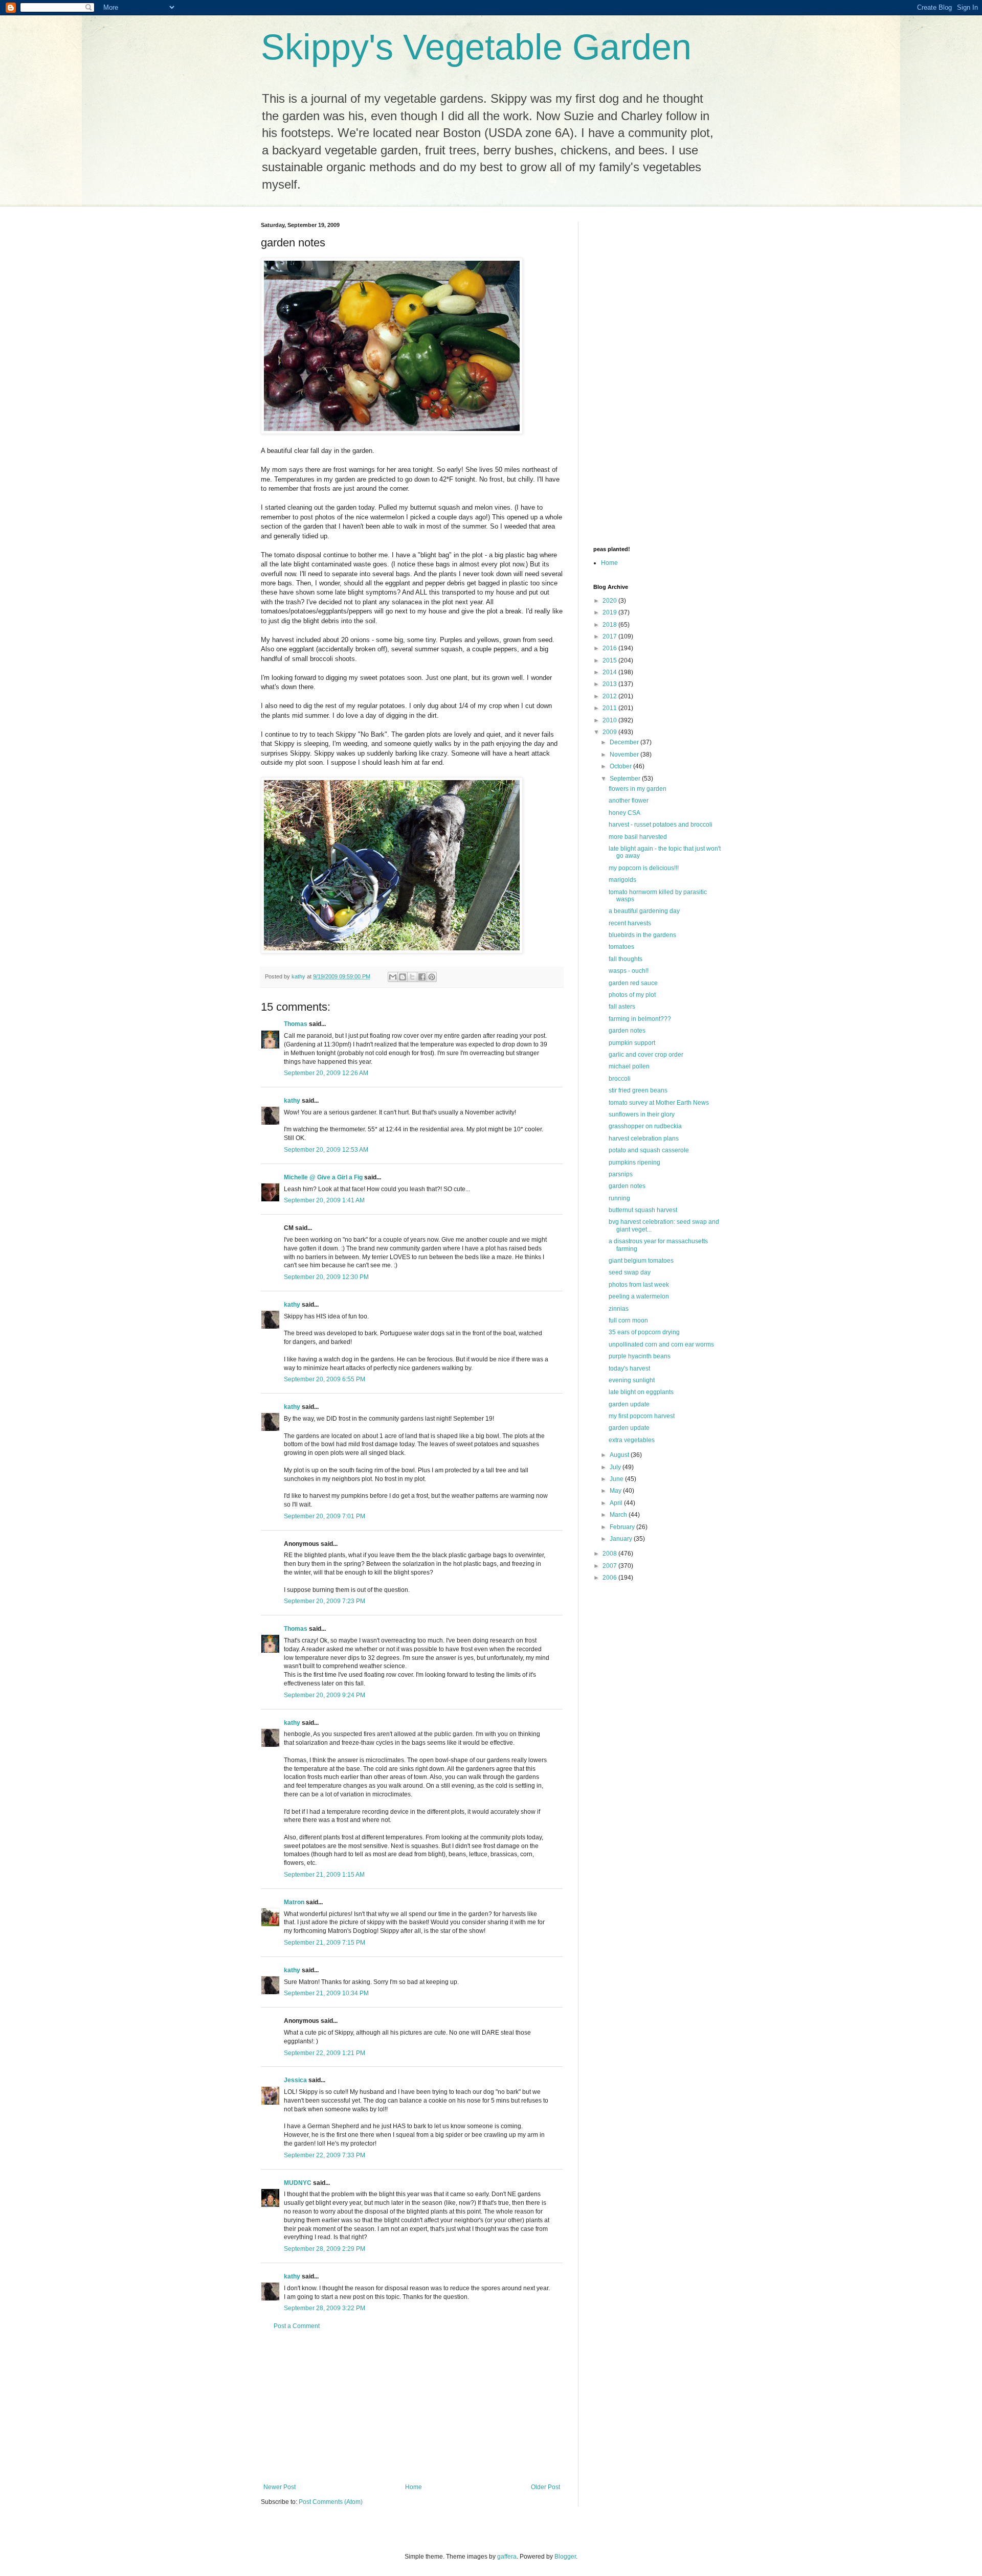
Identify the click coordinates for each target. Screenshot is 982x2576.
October (621, 766)
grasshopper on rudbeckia (645, 1126)
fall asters (622, 1007)
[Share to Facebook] (422, 977)
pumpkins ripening (634, 1162)
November (625, 755)
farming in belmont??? (640, 1019)
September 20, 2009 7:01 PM (325, 1516)
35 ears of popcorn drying (644, 1332)
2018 (610, 625)
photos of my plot (632, 995)
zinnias (619, 1309)
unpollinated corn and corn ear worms (661, 1344)
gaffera (507, 2557)
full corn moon (628, 1320)
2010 (610, 720)
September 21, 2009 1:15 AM (324, 1875)
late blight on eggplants (641, 1392)
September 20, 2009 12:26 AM (326, 1073)
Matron (294, 1902)
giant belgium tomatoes (641, 1261)
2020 (610, 601)
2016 (610, 648)
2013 (610, 684)
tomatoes (621, 947)
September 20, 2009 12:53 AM (326, 1150)
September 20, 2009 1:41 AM (324, 1200)
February (623, 1527)
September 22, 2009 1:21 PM (325, 2053)
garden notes (627, 1031)
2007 (610, 1566)
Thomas (296, 1024)
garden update (629, 1404)
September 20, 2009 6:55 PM (325, 1379)
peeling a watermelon (639, 1296)
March (619, 1515)
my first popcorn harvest (642, 1416)
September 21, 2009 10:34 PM (326, 1993)
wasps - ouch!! (629, 971)
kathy (292, 1101)
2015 (610, 660)
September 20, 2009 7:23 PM (325, 1601)
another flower (629, 801)
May (616, 1491)
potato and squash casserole (649, 1150)
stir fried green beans (638, 1090)
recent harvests (630, 923)
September (626, 779)
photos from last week (639, 1285)
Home (414, 2487)
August (620, 1455)
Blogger (565, 2557)
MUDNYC (298, 2183)
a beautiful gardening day (644, 911)
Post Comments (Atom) (331, 2502)
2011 (610, 708)
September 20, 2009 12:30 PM (326, 1277)
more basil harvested (638, 837)
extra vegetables (632, 1440)
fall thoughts (626, 959)
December (625, 742)
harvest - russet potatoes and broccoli (661, 825)
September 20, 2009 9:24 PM (325, 1695)
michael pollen (629, 1066)
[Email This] (393, 977)
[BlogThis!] (403, 977)
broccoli (620, 1079)
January (622, 1539)
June (617, 1479)
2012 (610, 696)
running (619, 1198)
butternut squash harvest (643, 1210)
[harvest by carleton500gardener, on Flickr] (392, 432)
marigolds (622, 880)
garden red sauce (633, 983)
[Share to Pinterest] (432, 977)
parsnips (621, 1174)
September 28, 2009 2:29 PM (325, 2249)
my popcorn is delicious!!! (644, 868)
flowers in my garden (638, 789)
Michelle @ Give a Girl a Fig (323, 1177)
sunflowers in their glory (642, 1114)
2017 (610, 636)
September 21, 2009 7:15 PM (325, 1943)
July (616, 1467)
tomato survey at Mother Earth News (659, 1103)
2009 (610, 732)
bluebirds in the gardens (642, 935)
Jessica (295, 2080)
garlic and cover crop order (646, 1055)
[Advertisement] (412, 2407)
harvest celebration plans (644, 1138)
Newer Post (280, 2487)
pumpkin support (632, 1043)
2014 (610, 672)
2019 (610, 612)
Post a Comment (297, 2326)
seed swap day (630, 1272)
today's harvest (629, 1369)
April (617, 1503)
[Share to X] (412, 977)
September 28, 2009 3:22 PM (325, 2308)
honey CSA (624, 813)
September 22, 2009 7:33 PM (325, 2155)
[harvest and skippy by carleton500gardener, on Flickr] (392, 951)
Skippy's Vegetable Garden (476, 47)
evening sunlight (632, 1380)
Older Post (545, 2487)
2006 (610, 1578)
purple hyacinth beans (640, 1356)
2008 (610, 1554)
